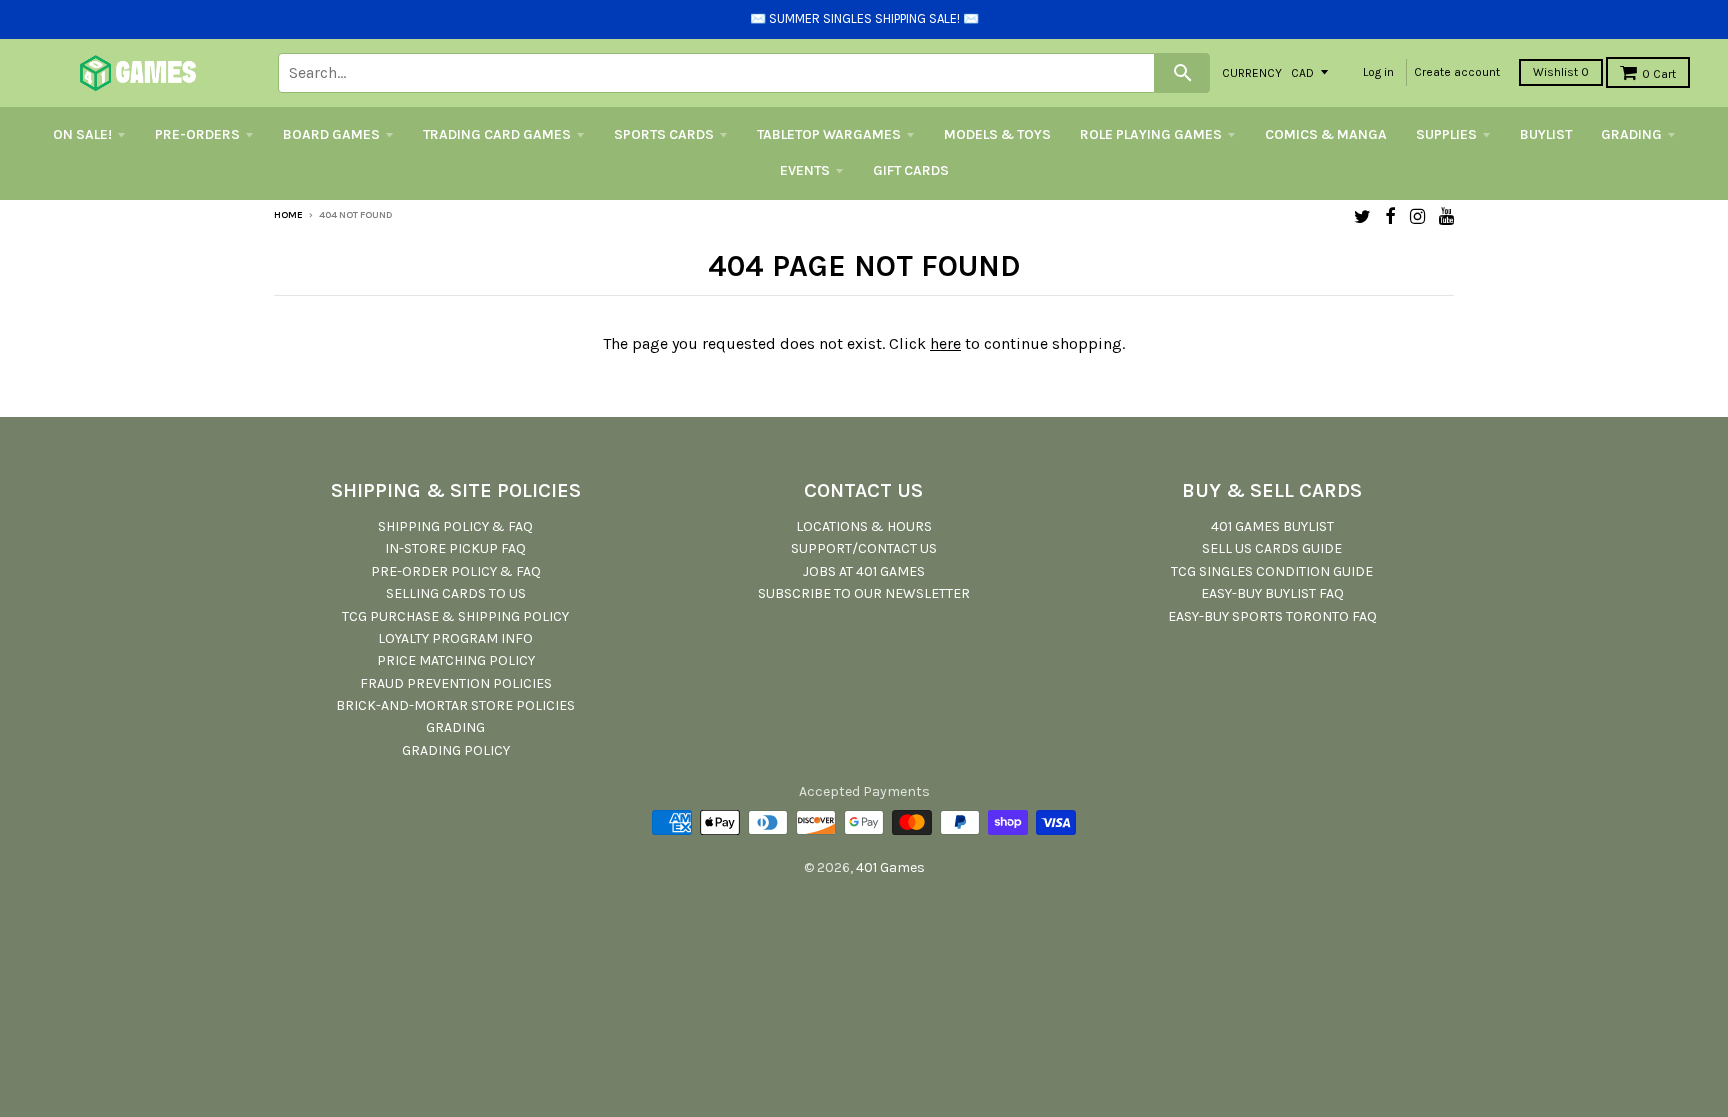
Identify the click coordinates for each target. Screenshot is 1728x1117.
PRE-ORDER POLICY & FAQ (456, 571)
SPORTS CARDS (664, 134)
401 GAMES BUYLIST (1272, 526)
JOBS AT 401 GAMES (864, 571)
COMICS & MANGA (1326, 134)
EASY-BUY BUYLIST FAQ (1272, 593)
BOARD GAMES (331, 134)
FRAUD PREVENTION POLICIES (456, 683)
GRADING (1631, 134)
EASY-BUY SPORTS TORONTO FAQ (1272, 616)
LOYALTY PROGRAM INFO (455, 638)
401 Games (890, 867)
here (945, 343)
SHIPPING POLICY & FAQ (455, 526)
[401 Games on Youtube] (1446, 216)
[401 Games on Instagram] (1417, 216)
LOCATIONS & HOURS (864, 526)
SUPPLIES (1446, 134)
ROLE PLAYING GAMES (1151, 134)
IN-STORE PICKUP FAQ (455, 548)
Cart (1659, 74)
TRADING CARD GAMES (497, 134)
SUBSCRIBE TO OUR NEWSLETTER (864, 593)
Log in (1378, 72)
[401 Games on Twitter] (1362, 216)
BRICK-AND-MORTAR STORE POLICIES (455, 705)
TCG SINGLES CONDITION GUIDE (1272, 571)
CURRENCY (1252, 72)
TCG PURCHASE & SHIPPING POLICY (455, 616)
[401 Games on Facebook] (1390, 216)
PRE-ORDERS (197, 134)
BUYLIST (1546, 134)
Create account (1457, 72)
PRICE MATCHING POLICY (456, 660)
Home (288, 215)
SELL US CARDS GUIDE (1272, 548)
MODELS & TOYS (997, 134)
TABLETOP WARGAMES (829, 134)
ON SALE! (82, 134)
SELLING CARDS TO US (456, 593)
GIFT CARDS (911, 170)
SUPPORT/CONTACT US (864, 548)
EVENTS (805, 170)
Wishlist (1561, 72)
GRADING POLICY (456, 750)
